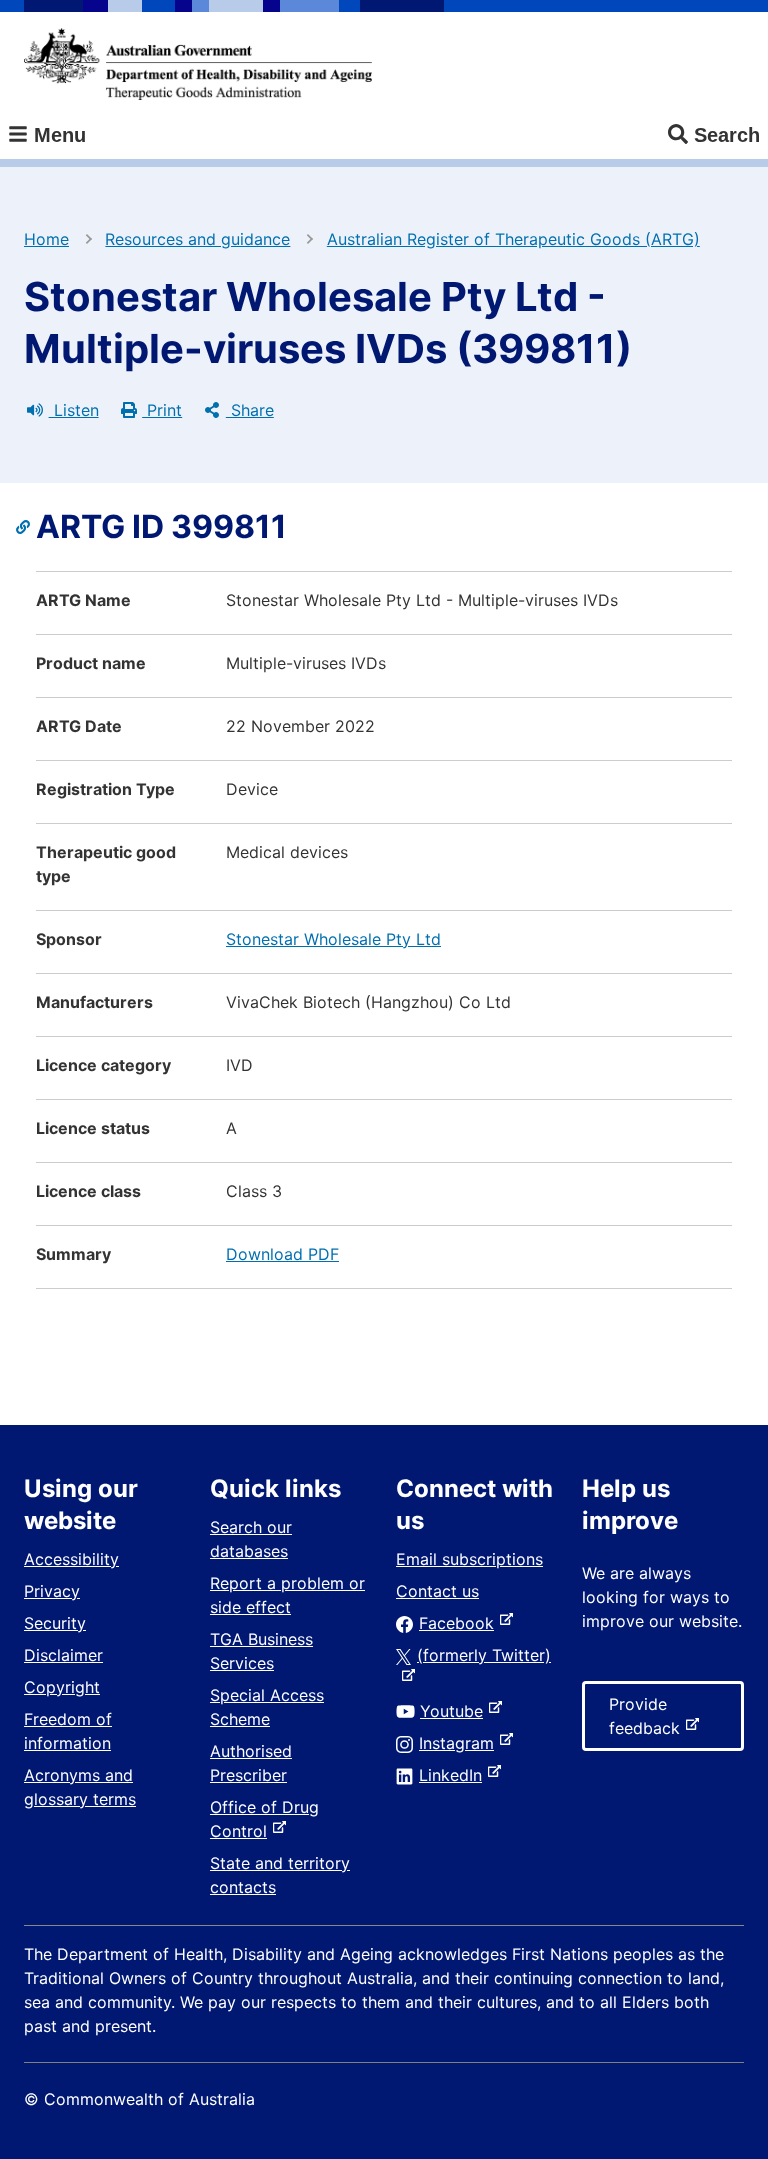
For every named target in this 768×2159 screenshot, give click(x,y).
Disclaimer (63, 1655)
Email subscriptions (469, 1559)
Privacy (52, 1591)
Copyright (62, 1687)
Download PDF (282, 1254)
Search (727, 135)
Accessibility (71, 1559)
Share (250, 410)
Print (162, 410)
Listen (74, 410)
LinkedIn (454, 1775)
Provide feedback (648, 1722)
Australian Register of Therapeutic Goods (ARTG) (513, 239)
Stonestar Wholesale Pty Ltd (333, 939)
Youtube (455, 1711)
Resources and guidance (197, 239)
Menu (57, 135)
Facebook (460, 1623)
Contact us (437, 1591)
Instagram (460, 1743)
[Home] (198, 64)
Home (46, 239)
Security (55, 1623)
